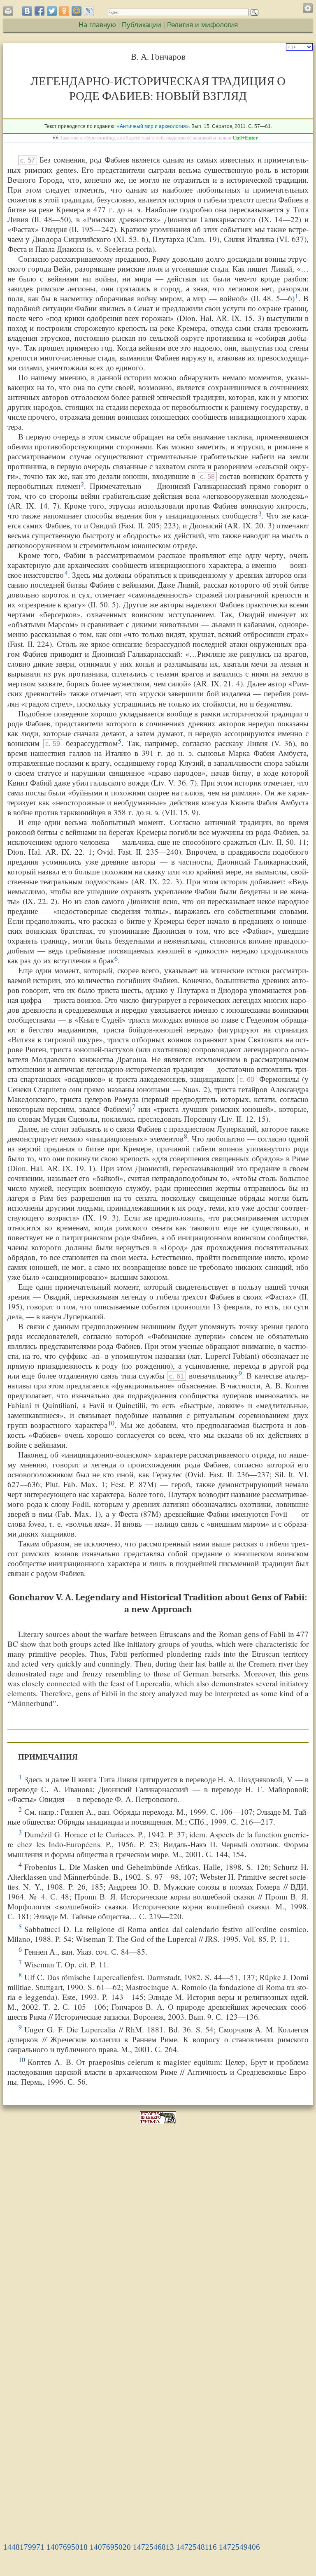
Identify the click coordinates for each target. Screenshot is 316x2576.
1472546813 (153, 2547)
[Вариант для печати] (10, 13)
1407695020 (110, 2547)
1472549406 (239, 2547)
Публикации (142, 25)
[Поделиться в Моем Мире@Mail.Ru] (77, 11)
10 (111, 1423)
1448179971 (24, 2547)
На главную (97, 25)
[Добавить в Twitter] (52, 11)
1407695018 (67, 2547)
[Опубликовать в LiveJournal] (89, 11)
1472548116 (196, 2547)
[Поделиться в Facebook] (39, 11)
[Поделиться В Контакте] (27, 11)
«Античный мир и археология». (153, 126)
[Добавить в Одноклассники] (64, 11)
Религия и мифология (202, 25)
